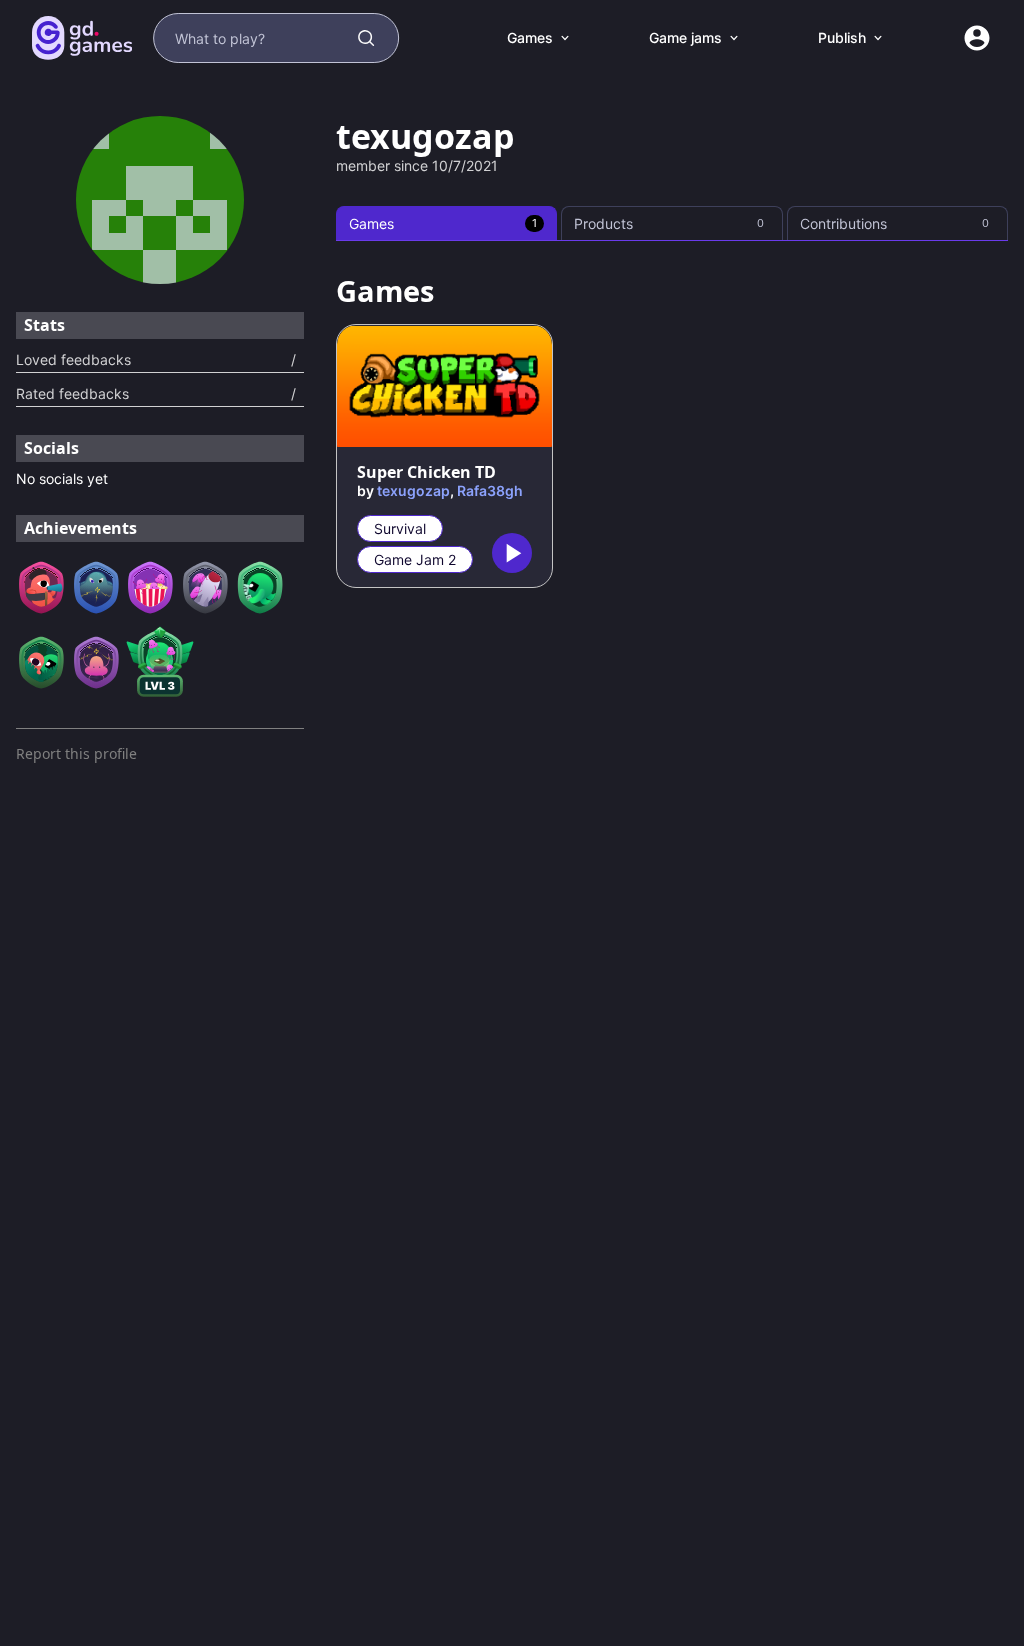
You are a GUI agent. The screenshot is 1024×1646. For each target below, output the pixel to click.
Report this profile (76, 753)
